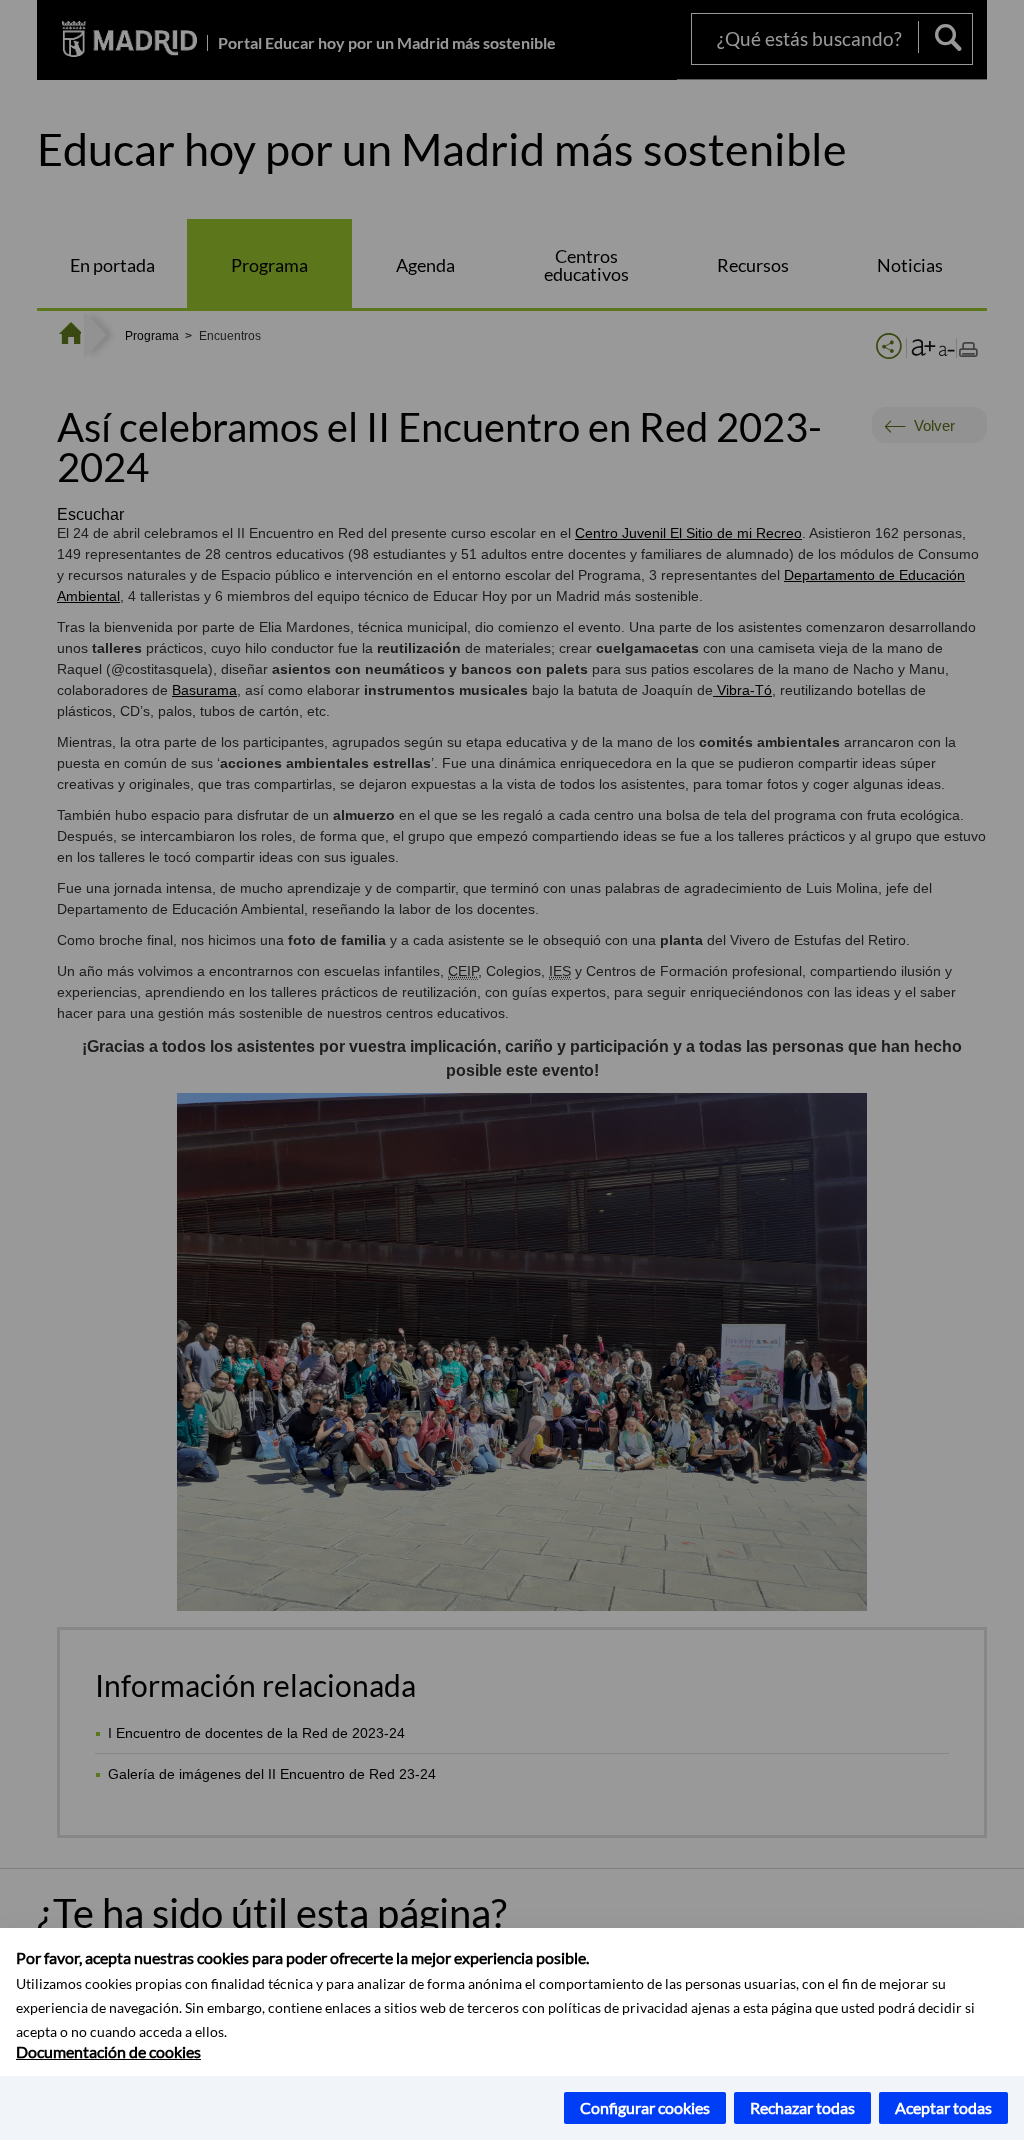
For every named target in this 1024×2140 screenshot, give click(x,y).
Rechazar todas (802, 2107)
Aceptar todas (943, 2107)
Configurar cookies (645, 2107)
